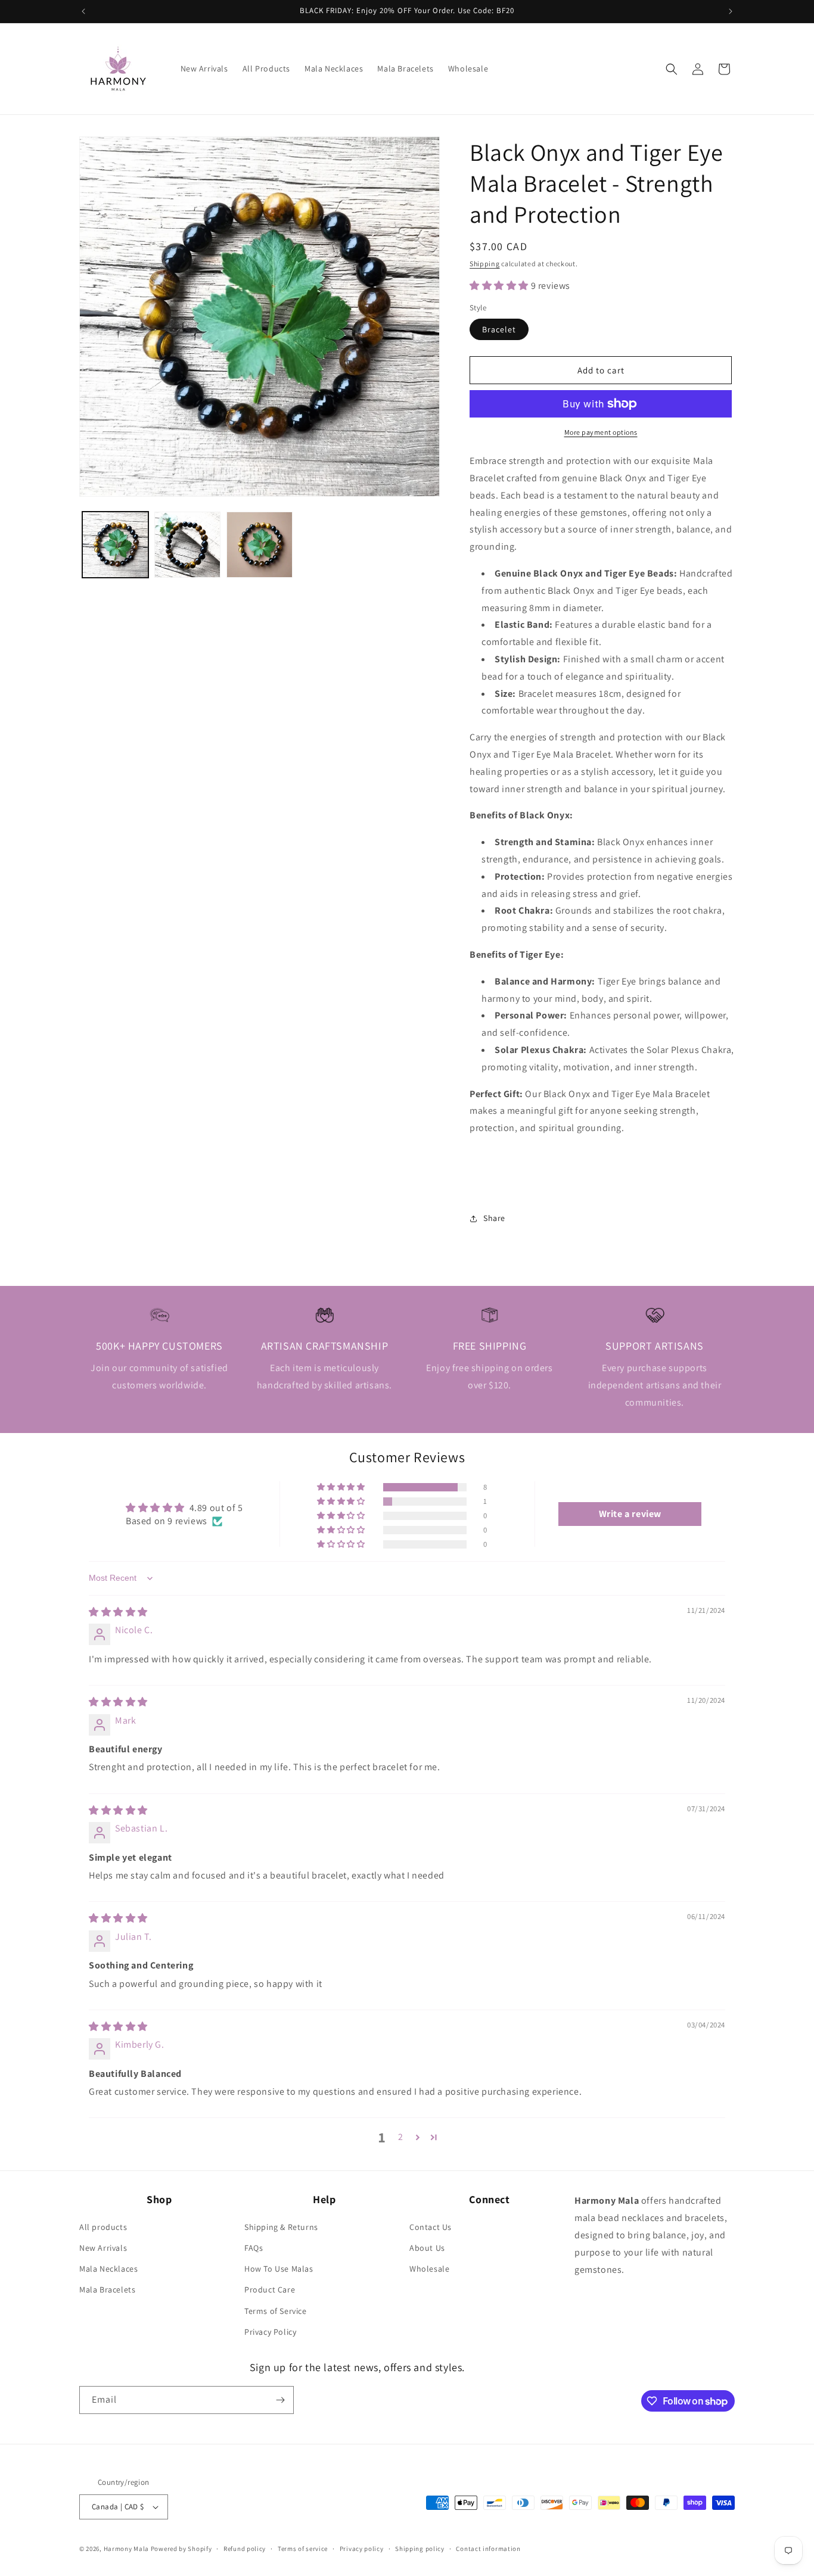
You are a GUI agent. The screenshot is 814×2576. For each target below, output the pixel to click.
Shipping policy (420, 2549)
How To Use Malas (279, 2269)
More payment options (601, 432)
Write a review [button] (630, 1514)
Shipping (485, 264)
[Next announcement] (731, 11)
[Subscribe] (280, 2400)
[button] (672, 69)
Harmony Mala (126, 2549)
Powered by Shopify (181, 2549)
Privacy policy (362, 2549)
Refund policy (245, 2549)
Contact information (488, 2549)
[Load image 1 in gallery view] (115, 545)
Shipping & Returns (281, 2227)
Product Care (270, 2290)
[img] (118, 1612)
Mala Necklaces (108, 2269)
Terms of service (303, 2549)
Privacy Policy (270, 2332)
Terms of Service (276, 2311)
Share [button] (494, 1218)
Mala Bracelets (107, 2290)
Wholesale (429, 2269)
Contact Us (431, 2227)
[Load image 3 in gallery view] (260, 545)
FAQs (254, 2248)
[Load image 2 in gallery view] (187, 545)
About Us (427, 2248)
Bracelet (499, 329)
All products (103, 2227)
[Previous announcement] (83, 11)
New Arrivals (103, 2248)
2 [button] (401, 2137)
